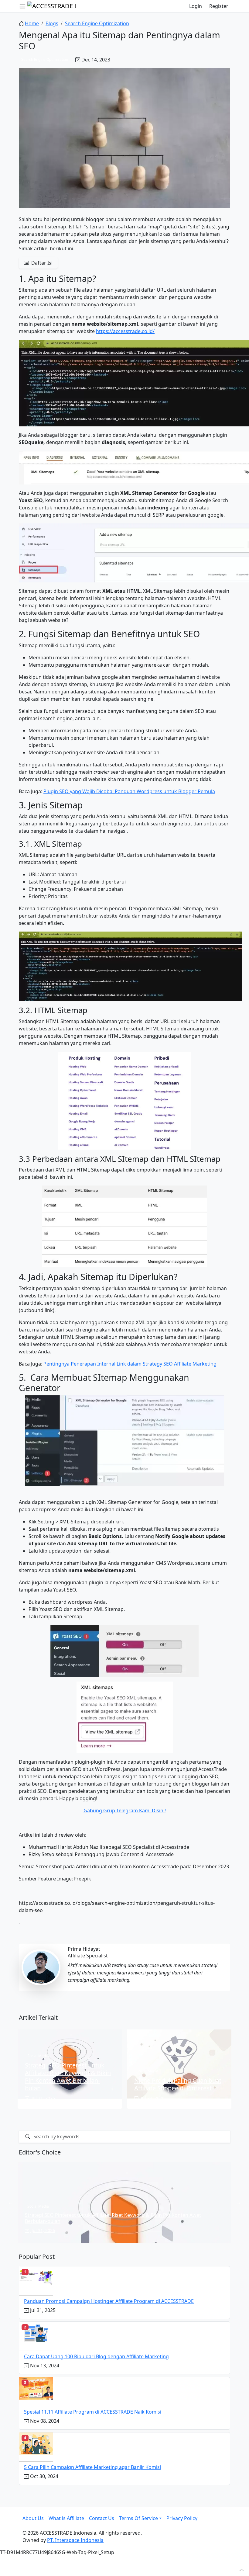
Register (219, 6)
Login (196, 6)
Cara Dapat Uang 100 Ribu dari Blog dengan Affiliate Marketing (96, 2356)
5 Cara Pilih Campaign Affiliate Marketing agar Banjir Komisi (92, 2467)
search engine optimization (97, 23)
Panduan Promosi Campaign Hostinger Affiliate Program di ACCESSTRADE (109, 2301)
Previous (11, 2202)
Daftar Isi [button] (41, 263)
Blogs (52, 23)
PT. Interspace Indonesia (75, 2540)
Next (238, 2202)
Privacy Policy (182, 2518)
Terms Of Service (138, 2518)
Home (32, 23)
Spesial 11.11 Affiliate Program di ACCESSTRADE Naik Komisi (93, 2412)
